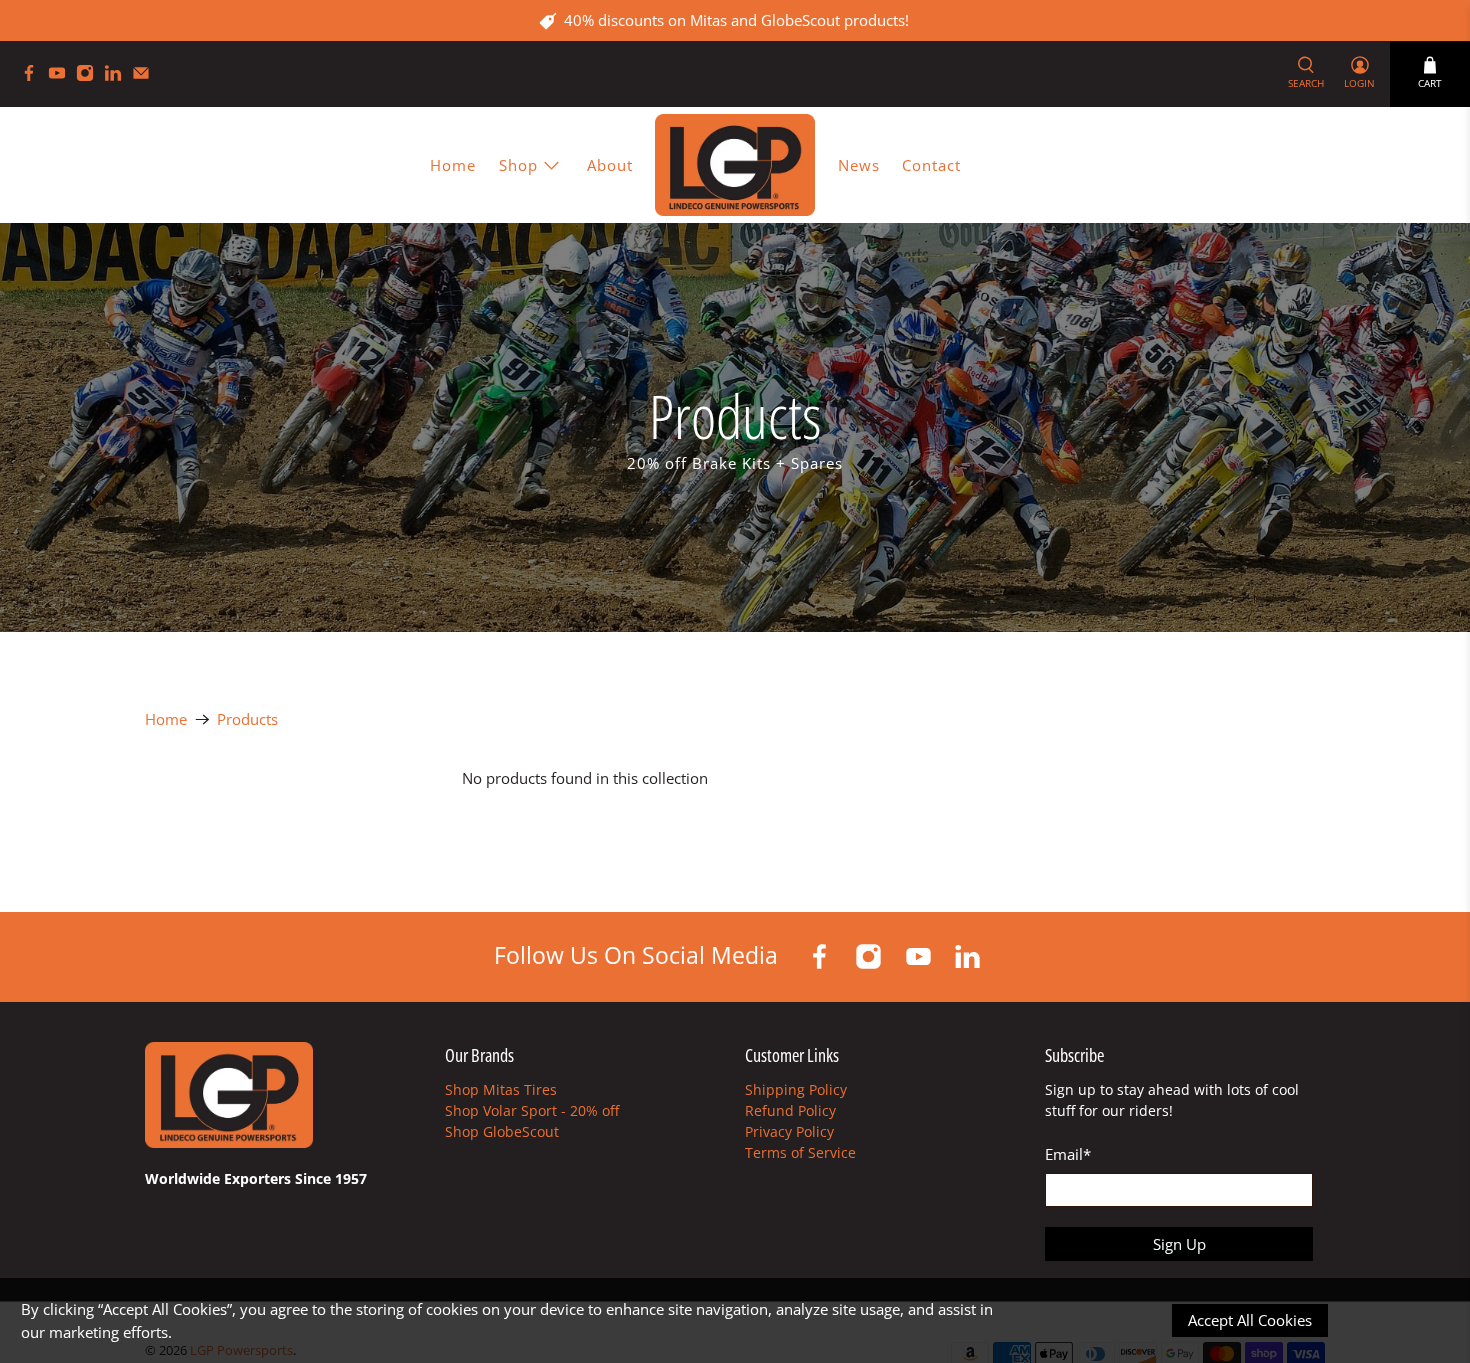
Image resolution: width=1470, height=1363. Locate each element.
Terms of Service (800, 1152)
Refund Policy (790, 1110)
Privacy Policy (789, 1131)
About (610, 165)
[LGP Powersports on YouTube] (62, 76)
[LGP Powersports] (735, 164)
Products (247, 719)
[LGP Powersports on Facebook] (34, 76)
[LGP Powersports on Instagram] (90, 76)
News (859, 165)
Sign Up (1179, 1244)
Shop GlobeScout (502, 1131)
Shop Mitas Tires (501, 1089)
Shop (518, 165)
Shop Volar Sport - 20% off (532, 1110)
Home (453, 165)
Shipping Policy (796, 1089)
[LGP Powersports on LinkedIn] (118, 76)
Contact (931, 165)
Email (1068, 1154)
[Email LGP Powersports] (146, 76)
